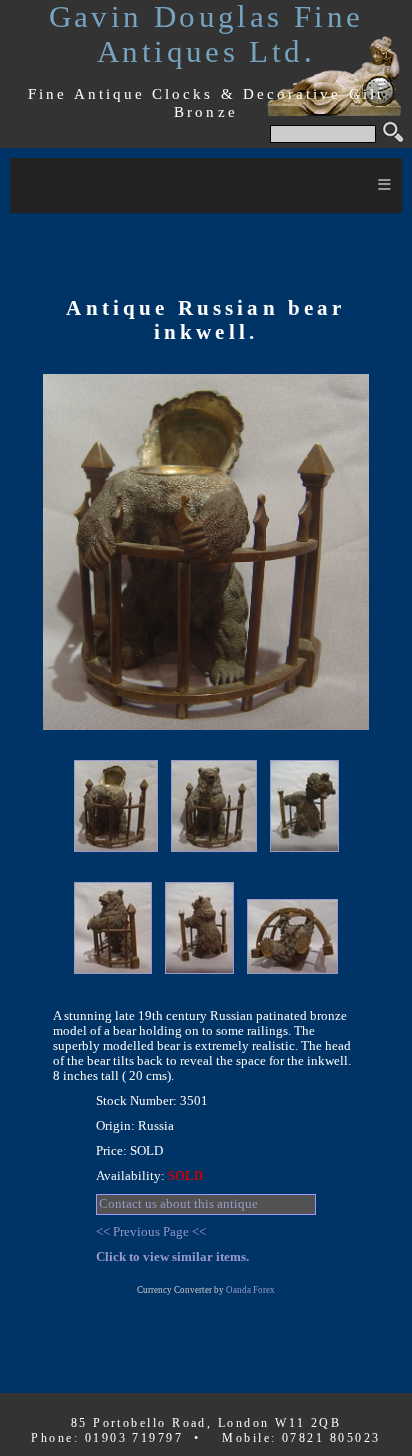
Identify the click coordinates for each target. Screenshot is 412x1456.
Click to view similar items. (172, 1257)
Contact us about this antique (178, 1204)
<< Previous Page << (151, 1232)
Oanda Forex (250, 1290)
